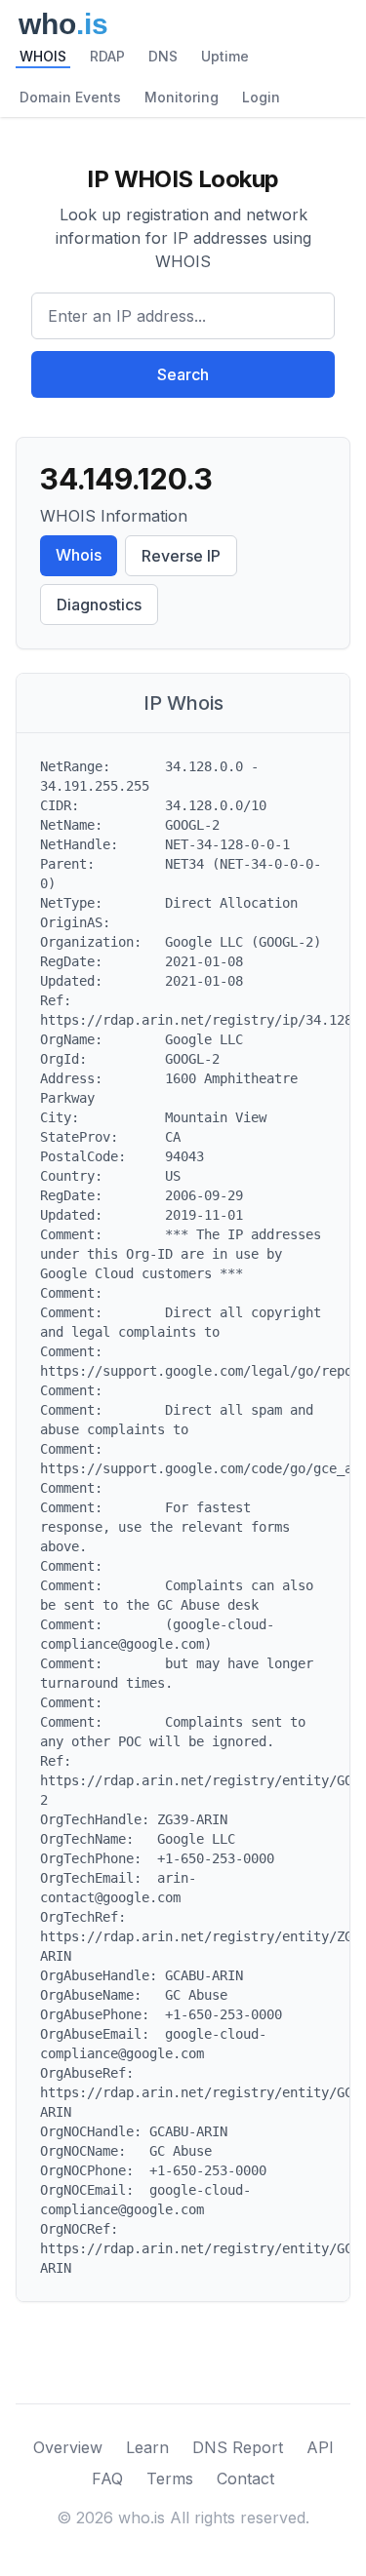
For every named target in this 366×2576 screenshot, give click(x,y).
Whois (79, 555)
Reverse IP (181, 556)
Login (261, 97)
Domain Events (70, 97)
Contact (245, 2478)
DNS (163, 56)
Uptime (225, 56)
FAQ (107, 2478)
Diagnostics (99, 605)
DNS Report (238, 2447)
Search (183, 374)
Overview (68, 2447)
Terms (170, 2478)
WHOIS (43, 56)
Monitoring (182, 97)
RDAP (107, 56)
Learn (147, 2447)
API (320, 2447)
